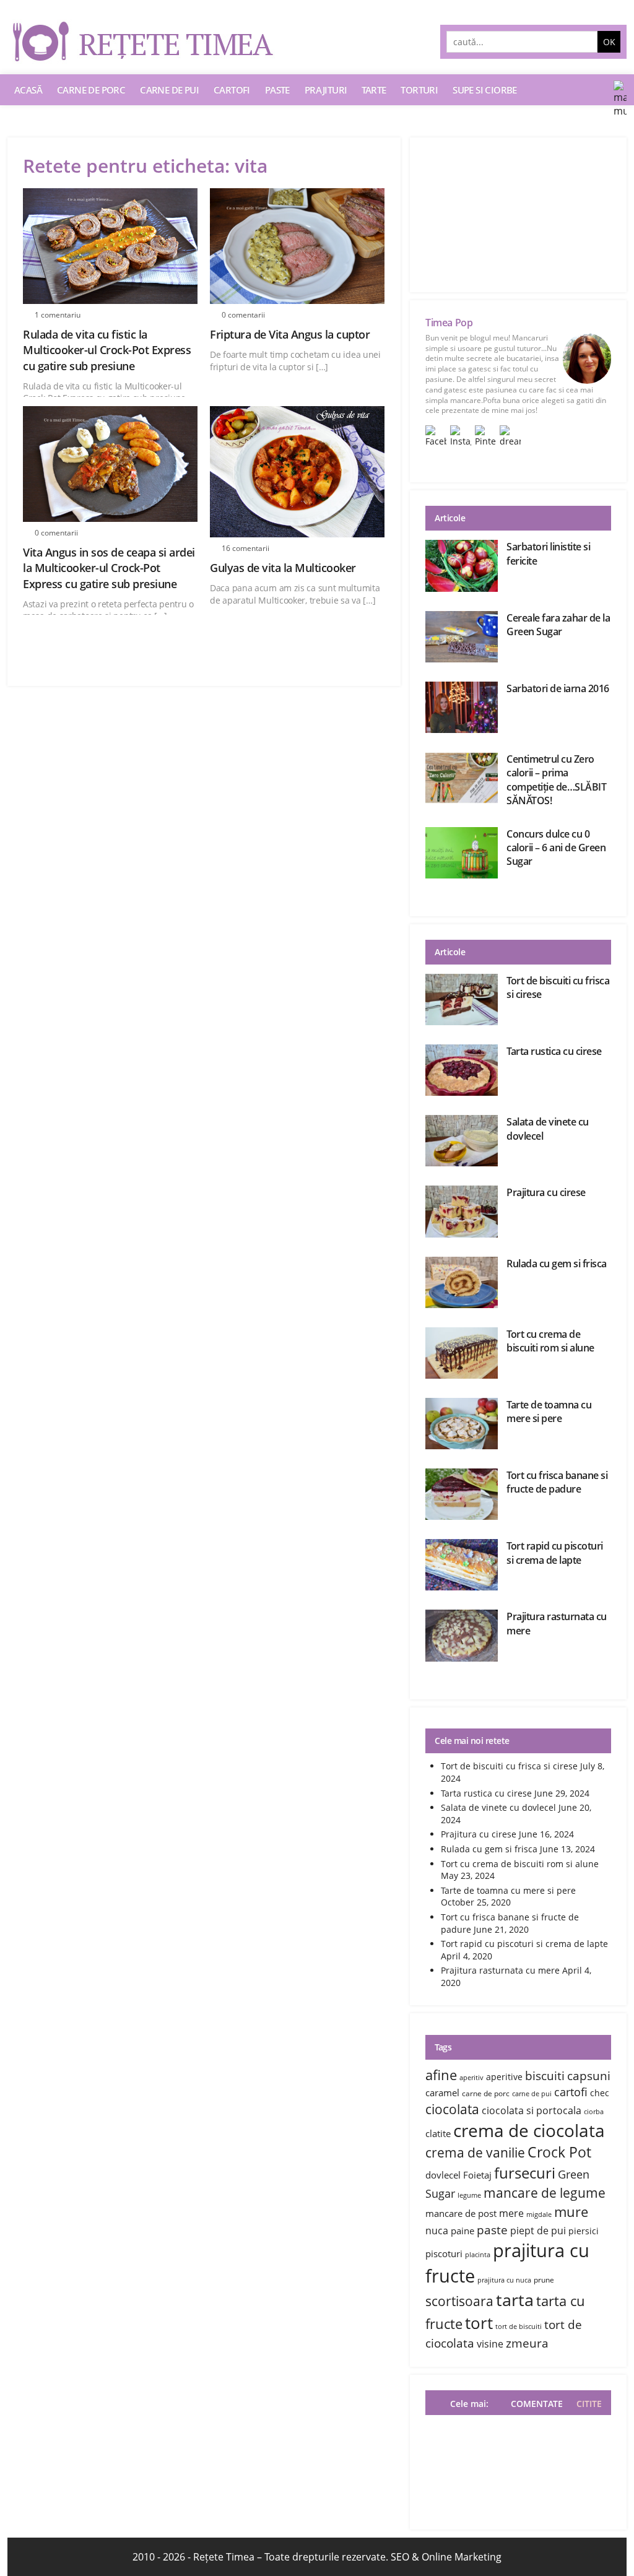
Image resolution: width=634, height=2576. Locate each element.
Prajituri (326, 90)
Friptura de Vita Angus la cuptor (290, 334)
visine (490, 2344)
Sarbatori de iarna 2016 (558, 688)
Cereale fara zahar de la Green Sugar (558, 625)
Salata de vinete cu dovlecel (498, 1807)
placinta (478, 2255)
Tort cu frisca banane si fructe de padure (557, 1482)
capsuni (589, 2075)
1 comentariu (58, 315)
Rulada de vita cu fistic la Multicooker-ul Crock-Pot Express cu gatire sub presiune (107, 350)
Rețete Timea (224, 2557)
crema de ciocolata (529, 2130)
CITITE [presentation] (589, 2404)
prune (544, 2280)
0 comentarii (243, 315)
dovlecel (443, 2175)
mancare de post (461, 2213)
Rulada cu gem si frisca (557, 1264)
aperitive (504, 2077)
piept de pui (538, 2231)
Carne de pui (169, 90)
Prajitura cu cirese (546, 1192)
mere (511, 2213)
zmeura (527, 2343)
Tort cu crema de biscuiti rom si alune (550, 1341)
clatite (438, 2133)
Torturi (419, 90)
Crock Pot (559, 2152)
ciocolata (452, 2109)
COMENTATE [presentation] (537, 2404)
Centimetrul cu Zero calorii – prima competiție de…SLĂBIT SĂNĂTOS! (556, 780)
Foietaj (477, 2175)
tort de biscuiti (519, 2327)
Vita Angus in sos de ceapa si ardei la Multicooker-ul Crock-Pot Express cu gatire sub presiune (109, 568)
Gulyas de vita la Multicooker (283, 568)
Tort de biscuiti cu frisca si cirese (509, 1766)
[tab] (586, 2404)
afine (441, 2075)
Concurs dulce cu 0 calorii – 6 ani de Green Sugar (556, 848)
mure (571, 2211)
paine (462, 2231)
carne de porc (486, 2093)
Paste (277, 90)
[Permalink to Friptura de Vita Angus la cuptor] (297, 246)
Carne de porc (91, 90)
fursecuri (525, 2173)
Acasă (28, 90)
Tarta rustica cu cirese (554, 1051)
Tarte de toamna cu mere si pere (549, 1412)
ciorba (594, 2112)
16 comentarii (245, 548)
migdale (539, 2214)
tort (479, 2323)
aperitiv (471, 2078)
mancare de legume (545, 2192)
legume (469, 2195)
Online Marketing (462, 2557)
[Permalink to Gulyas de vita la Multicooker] (297, 472)
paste (492, 2230)
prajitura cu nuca (504, 2280)
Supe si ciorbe (485, 90)
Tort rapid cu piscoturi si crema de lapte (555, 1553)
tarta (515, 2300)
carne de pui (532, 2094)
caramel (442, 2092)
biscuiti (545, 2075)
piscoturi (444, 2253)
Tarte (374, 90)
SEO (400, 2557)
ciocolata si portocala (532, 2110)
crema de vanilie (475, 2152)
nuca (437, 2231)
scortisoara (459, 2301)
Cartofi (232, 90)
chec (600, 2093)
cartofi (571, 2092)
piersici (584, 2231)
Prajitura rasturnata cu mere (500, 1970)
